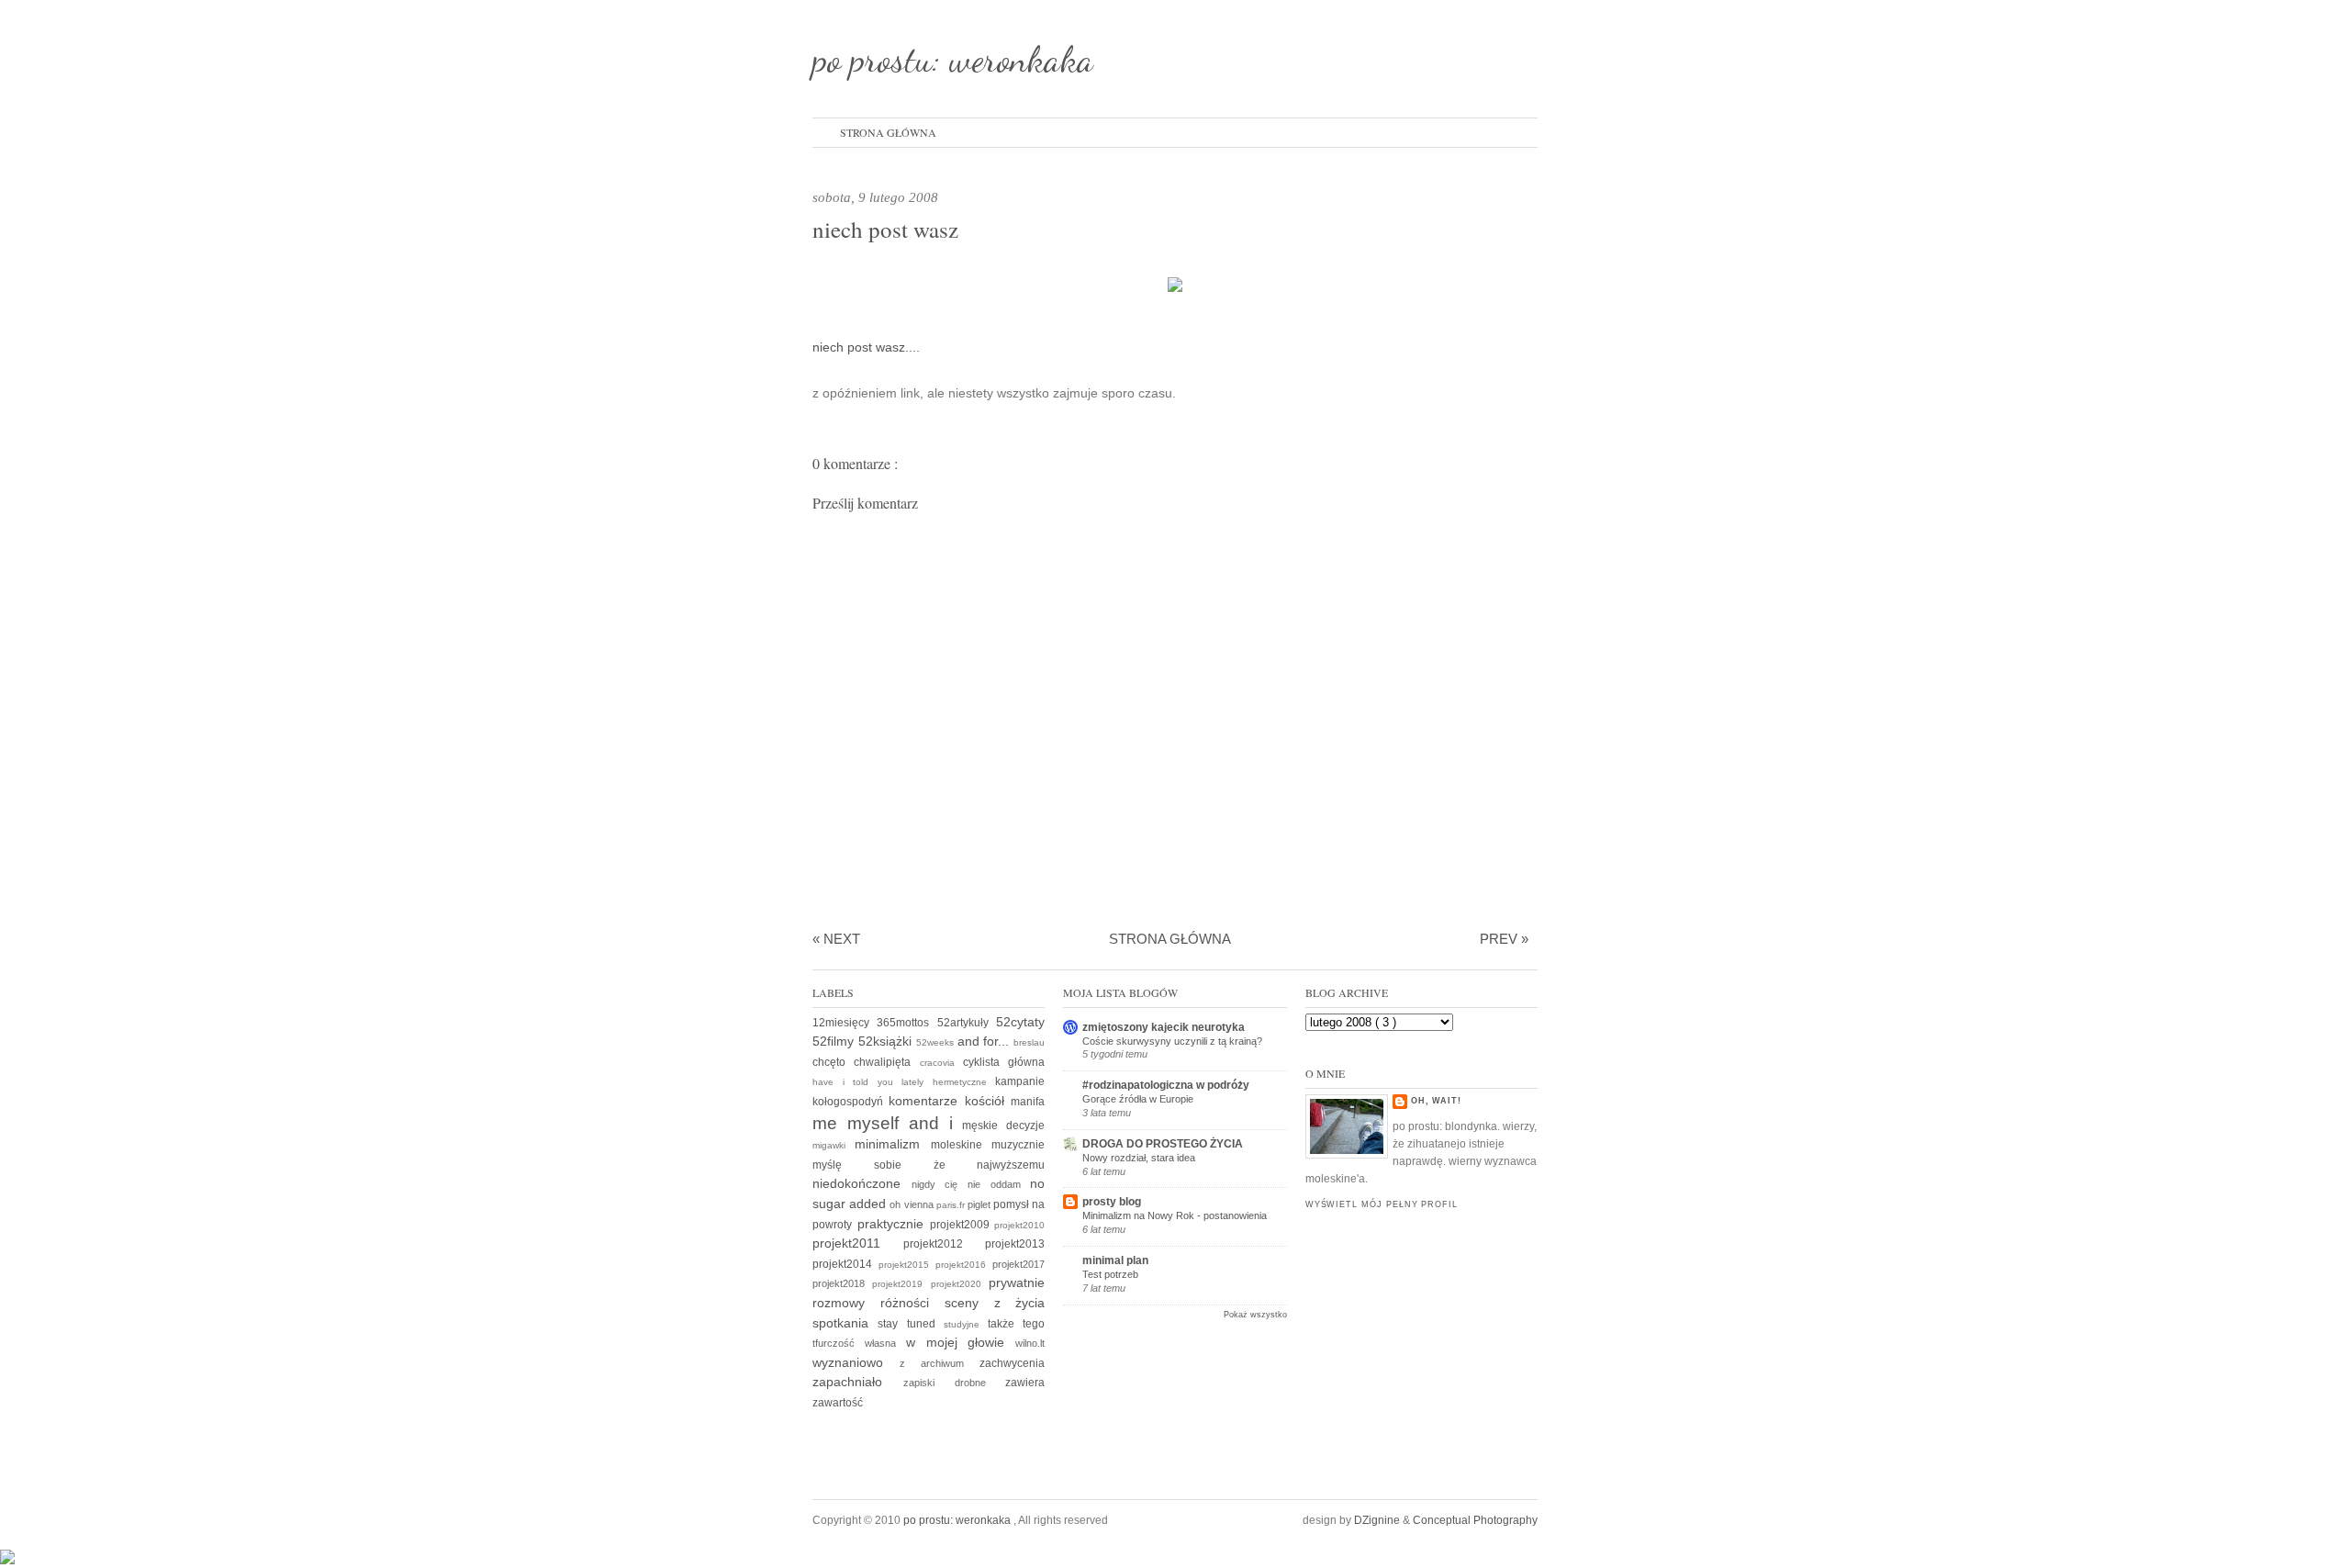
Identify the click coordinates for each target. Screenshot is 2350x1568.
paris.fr (952, 1205)
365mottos (906, 1023)
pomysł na (1019, 1204)
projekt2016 (964, 1265)
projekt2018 (842, 1283)
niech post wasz (885, 229)
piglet (980, 1204)
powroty (835, 1225)
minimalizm (892, 1144)
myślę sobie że (895, 1165)
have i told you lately (873, 1082)
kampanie (1020, 1081)
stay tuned (911, 1324)
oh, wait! (1436, 1101)
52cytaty (1020, 1022)
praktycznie (894, 1224)
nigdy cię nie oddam (971, 1184)
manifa (1028, 1102)
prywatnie (1017, 1282)
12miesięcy (845, 1023)
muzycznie (1018, 1145)
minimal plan (1115, 1260)
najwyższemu (1011, 1165)
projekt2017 (1018, 1264)
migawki (834, 1145)
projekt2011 (858, 1243)
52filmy (835, 1041)
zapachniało (858, 1382)
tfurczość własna (859, 1343)
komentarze (926, 1101)
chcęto (833, 1062)
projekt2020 (960, 1284)
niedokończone (862, 1183)
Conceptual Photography (1475, 1520)
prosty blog (1112, 1202)
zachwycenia (1012, 1363)
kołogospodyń (850, 1102)
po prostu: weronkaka (953, 59)
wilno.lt (1030, 1343)
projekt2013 (1015, 1244)
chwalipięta (886, 1062)
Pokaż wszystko (1255, 1315)
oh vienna (912, 1204)
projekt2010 (1019, 1225)
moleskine (961, 1145)
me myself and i (887, 1123)
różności (912, 1303)
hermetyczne (964, 1082)
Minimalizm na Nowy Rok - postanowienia (1175, 1215)
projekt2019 (901, 1284)
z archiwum (940, 1363)
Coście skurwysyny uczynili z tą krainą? (1172, 1041)
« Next (836, 939)
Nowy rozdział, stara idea (1139, 1158)
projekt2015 (907, 1265)
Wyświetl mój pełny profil (1382, 1204)
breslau (1029, 1042)
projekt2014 (845, 1264)
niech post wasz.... (866, 347)
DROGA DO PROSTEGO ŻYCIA (1163, 1144)
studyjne (966, 1324)
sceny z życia (995, 1303)
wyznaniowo (856, 1362)
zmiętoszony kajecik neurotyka (1164, 1027)
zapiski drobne (955, 1383)
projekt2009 (962, 1225)
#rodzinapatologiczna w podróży (1166, 1085)
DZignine (1378, 1520)
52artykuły (967, 1023)
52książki (887, 1041)
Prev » (1504, 939)
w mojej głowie (961, 1342)
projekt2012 (944, 1244)
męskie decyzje (1003, 1126)
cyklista (985, 1062)
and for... (986, 1041)
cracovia (941, 1063)
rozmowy (846, 1303)
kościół (988, 1101)
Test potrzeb (1110, 1274)
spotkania (845, 1323)
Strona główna (888, 132)
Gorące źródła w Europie (1138, 1099)
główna (1026, 1062)
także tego (1016, 1324)
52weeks (937, 1042)
